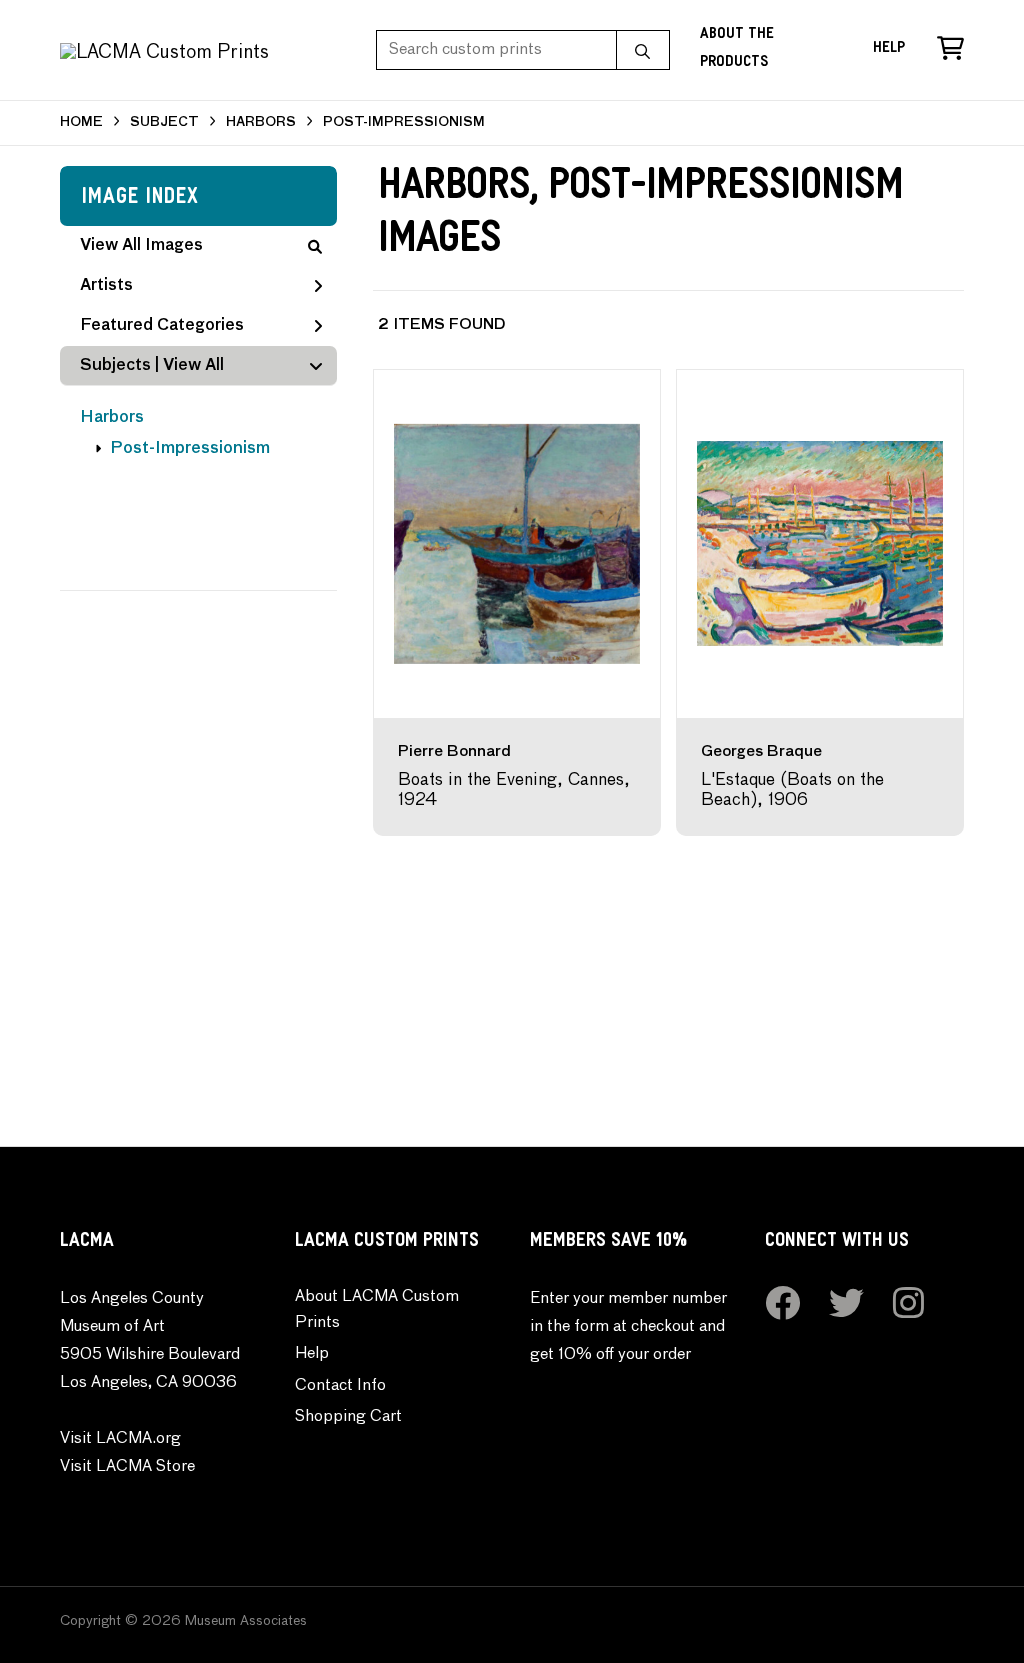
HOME (81, 122)
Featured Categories (162, 326)
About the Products (737, 49)
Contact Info (340, 1386)
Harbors (112, 418)
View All (193, 366)
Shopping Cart (348, 1417)
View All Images (141, 246)
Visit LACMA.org (120, 1439)
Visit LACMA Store (127, 1467)
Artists (106, 286)
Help (889, 49)
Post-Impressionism (190, 449)
